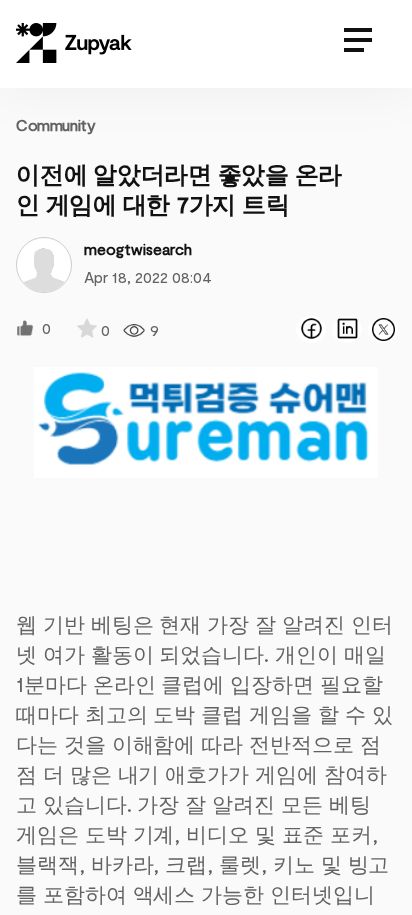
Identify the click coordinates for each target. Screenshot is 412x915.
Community (55, 124)
